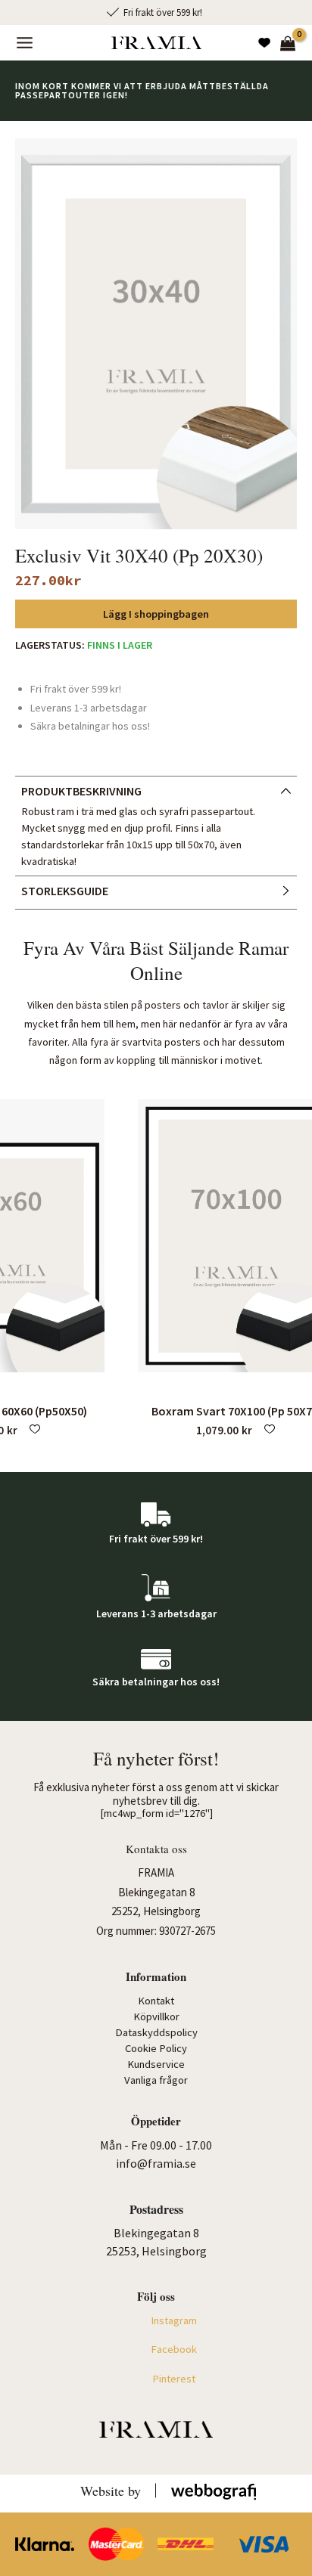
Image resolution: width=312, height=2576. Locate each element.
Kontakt (156, 2001)
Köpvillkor (156, 2016)
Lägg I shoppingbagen (156, 614)
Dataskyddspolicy (156, 2032)
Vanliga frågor (156, 2080)
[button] (35, 1431)
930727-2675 (187, 1931)
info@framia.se (156, 2163)
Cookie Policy (156, 2048)
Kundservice (156, 2064)
